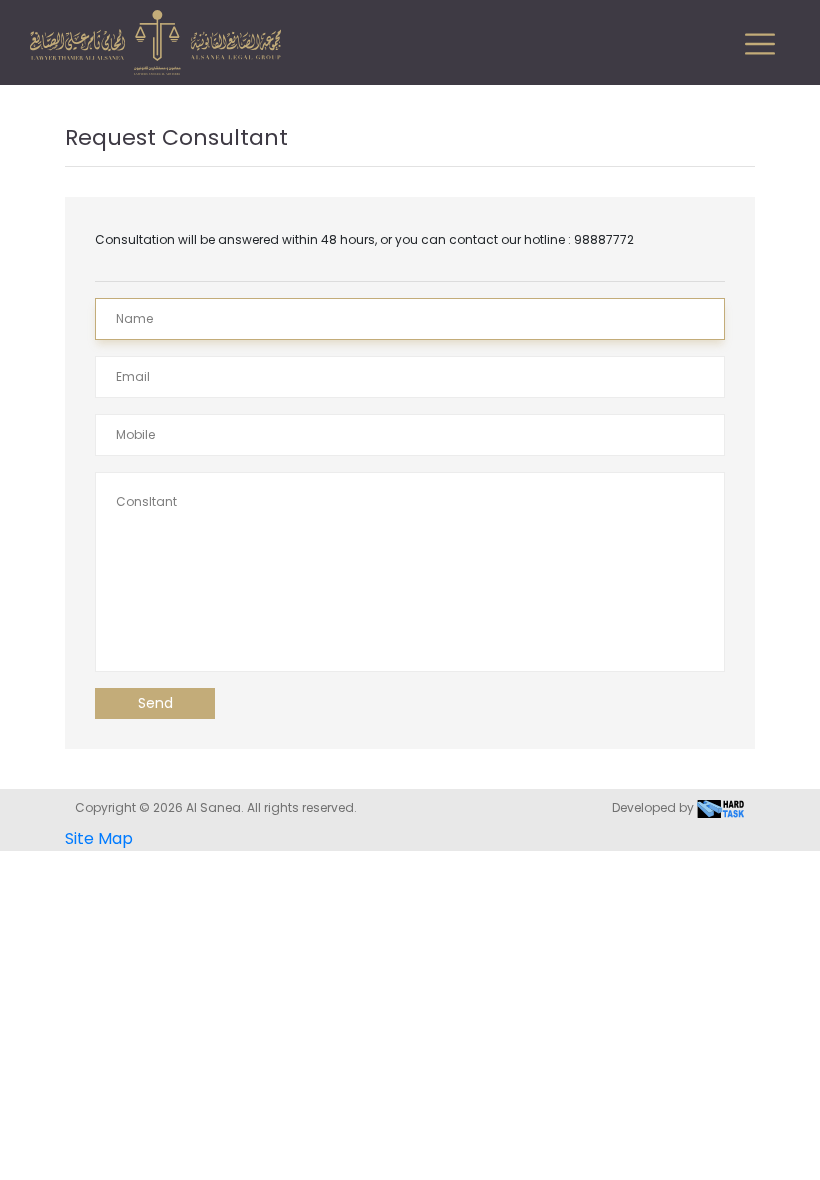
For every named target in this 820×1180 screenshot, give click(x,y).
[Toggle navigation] (760, 44)
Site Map (99, 838)
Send (155, 703)
